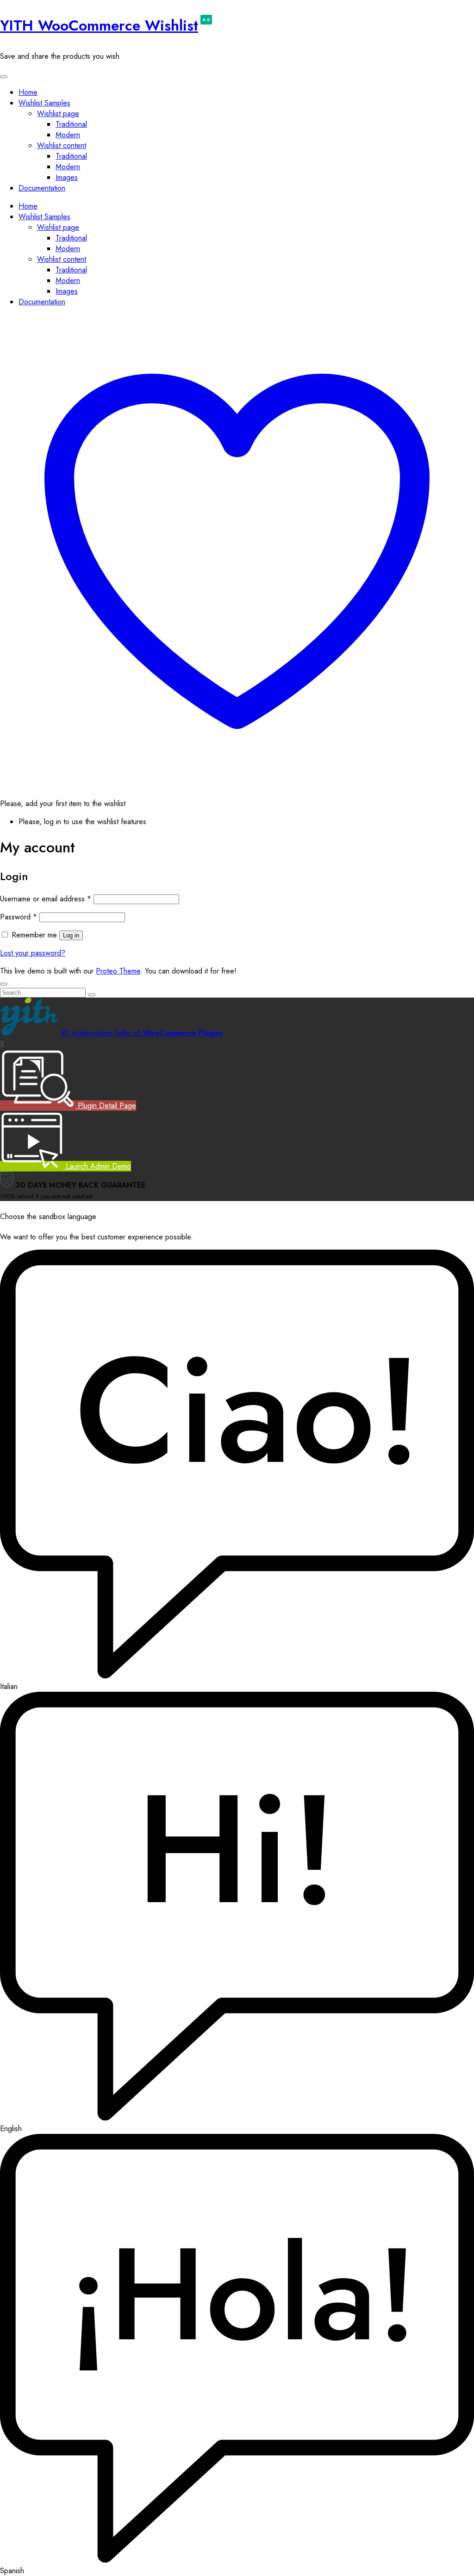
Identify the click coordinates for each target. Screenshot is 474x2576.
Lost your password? (33, 953)
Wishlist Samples (44, 103)
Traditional (71, 124)
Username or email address (46, 899)
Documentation (42, 188)
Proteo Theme (118, 971)
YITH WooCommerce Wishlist (99, 25)
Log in (71, 935)
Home (28, 92)
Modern (68, 135)
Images (67, 177)
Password (19, 917)
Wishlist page (58, 114)
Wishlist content (62, 145)
